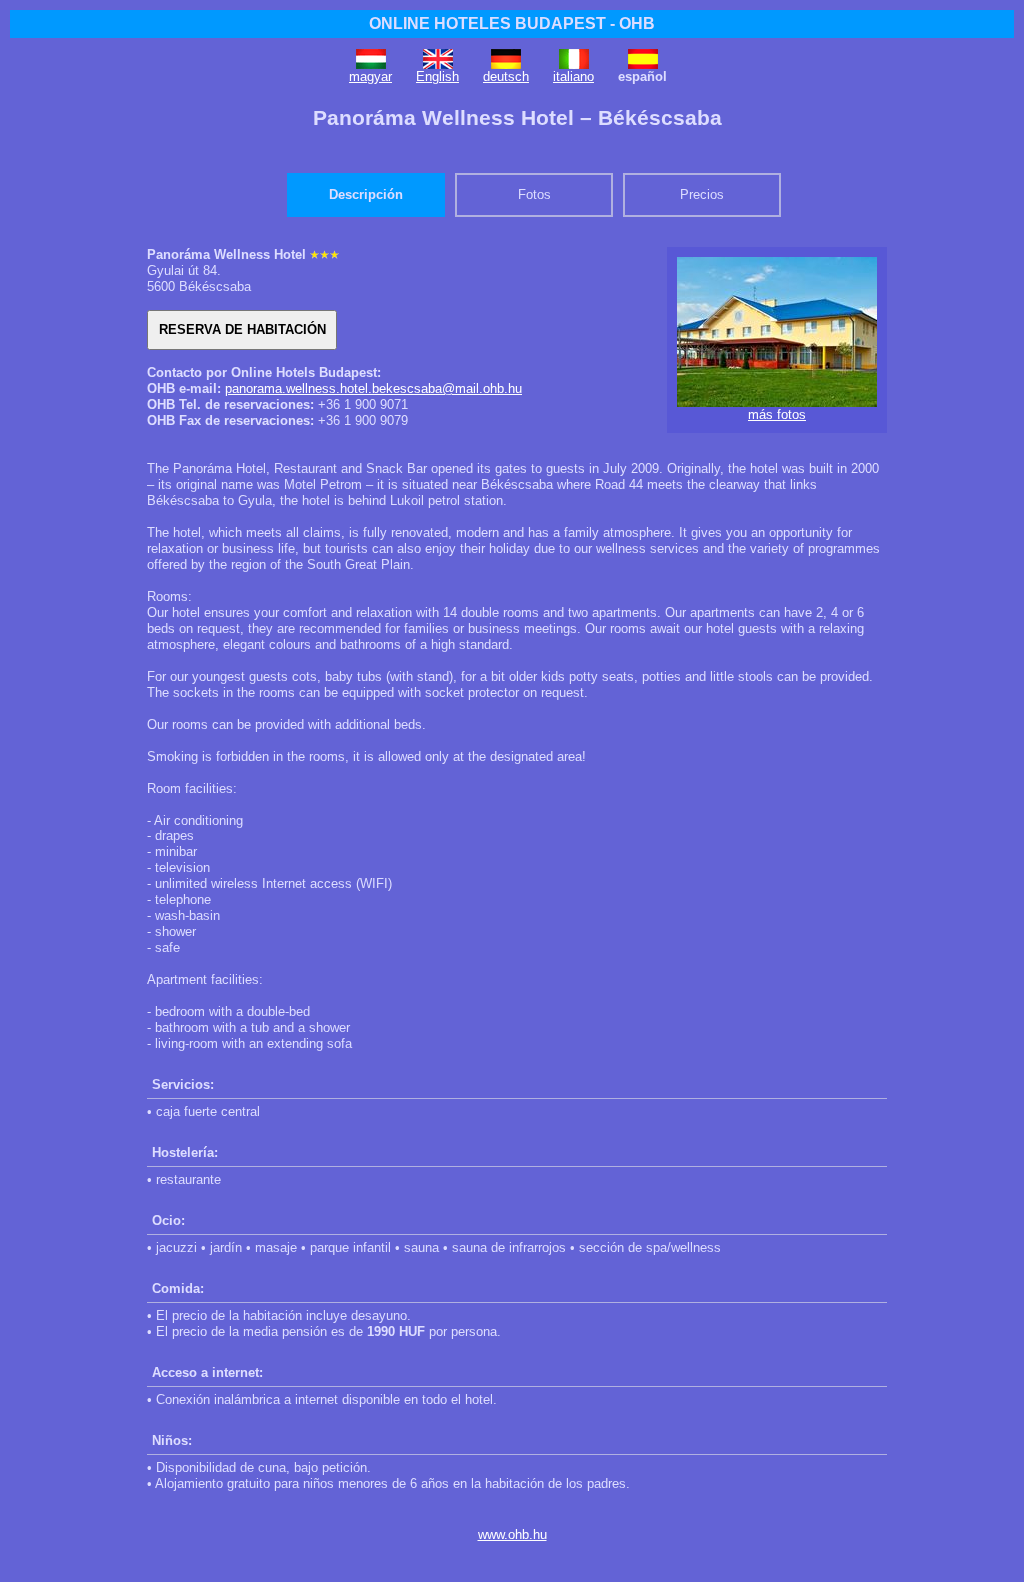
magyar (370, 76)
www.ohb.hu (512, 1534)
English (437, 76)
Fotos (534, 194)
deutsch (506, 76)
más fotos (777, 414)
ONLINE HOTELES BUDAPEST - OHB (512, 23)
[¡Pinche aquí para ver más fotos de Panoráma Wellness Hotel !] (777, 402)
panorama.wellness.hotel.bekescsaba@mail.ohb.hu (373, 388)
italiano (573, 76)
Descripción (366, 194)
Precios (702, 194)
